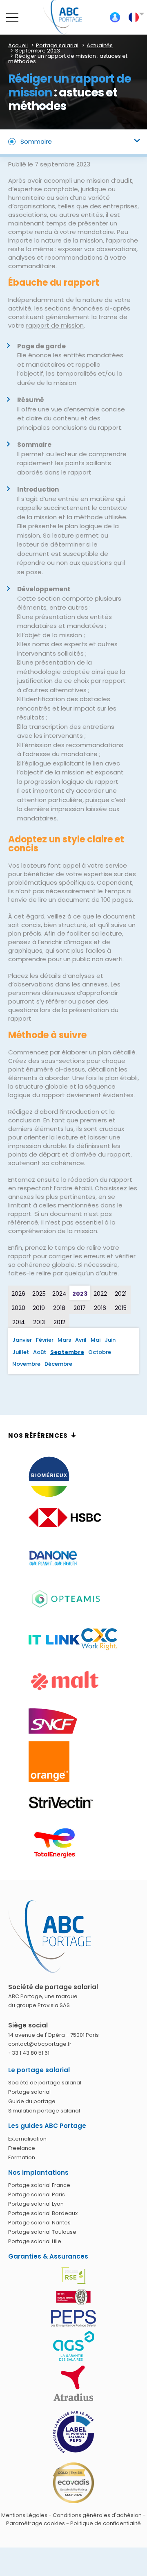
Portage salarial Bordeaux (43, 2214)
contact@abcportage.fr (40, 2044)
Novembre (26, 1364)
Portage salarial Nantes (39, 2223)
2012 (59, 1322)
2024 (59, 1294)
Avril (81, 1340)
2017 (80, 1308)
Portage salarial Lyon (36, 2204)
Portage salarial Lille (35, 2242)
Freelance (22, 2148)
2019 (39, 1308)
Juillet (21, 1352)
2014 (19, 1322)
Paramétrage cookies (36, 2523)
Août (40, 1352)
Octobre (100, 1352)
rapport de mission (55, 325)
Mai (96, 1340)
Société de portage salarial (45, 2083)
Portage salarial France (39, 2186)
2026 (18, 1294)
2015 (121, 1308)
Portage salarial (29, 2092)
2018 (59, 1308)
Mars (64, 1340)
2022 (100, 1294)
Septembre (67, 1352)
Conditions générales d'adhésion (97, 2515)
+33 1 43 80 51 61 (29, 2053)
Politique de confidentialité (106, 2523)
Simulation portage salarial (44, 2111)
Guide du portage (32, 2102)
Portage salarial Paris (37, 2195)
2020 (18, 1308)
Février (45, 1340)
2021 (121, 1294)
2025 (39, 1294)
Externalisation (27, 2139)
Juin (110, 1340)
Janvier (22, 1340)
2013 (39, 1322)
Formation (22, 2157)
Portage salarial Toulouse (42, 2232)
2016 (100, 1308)
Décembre (58, 1364)
